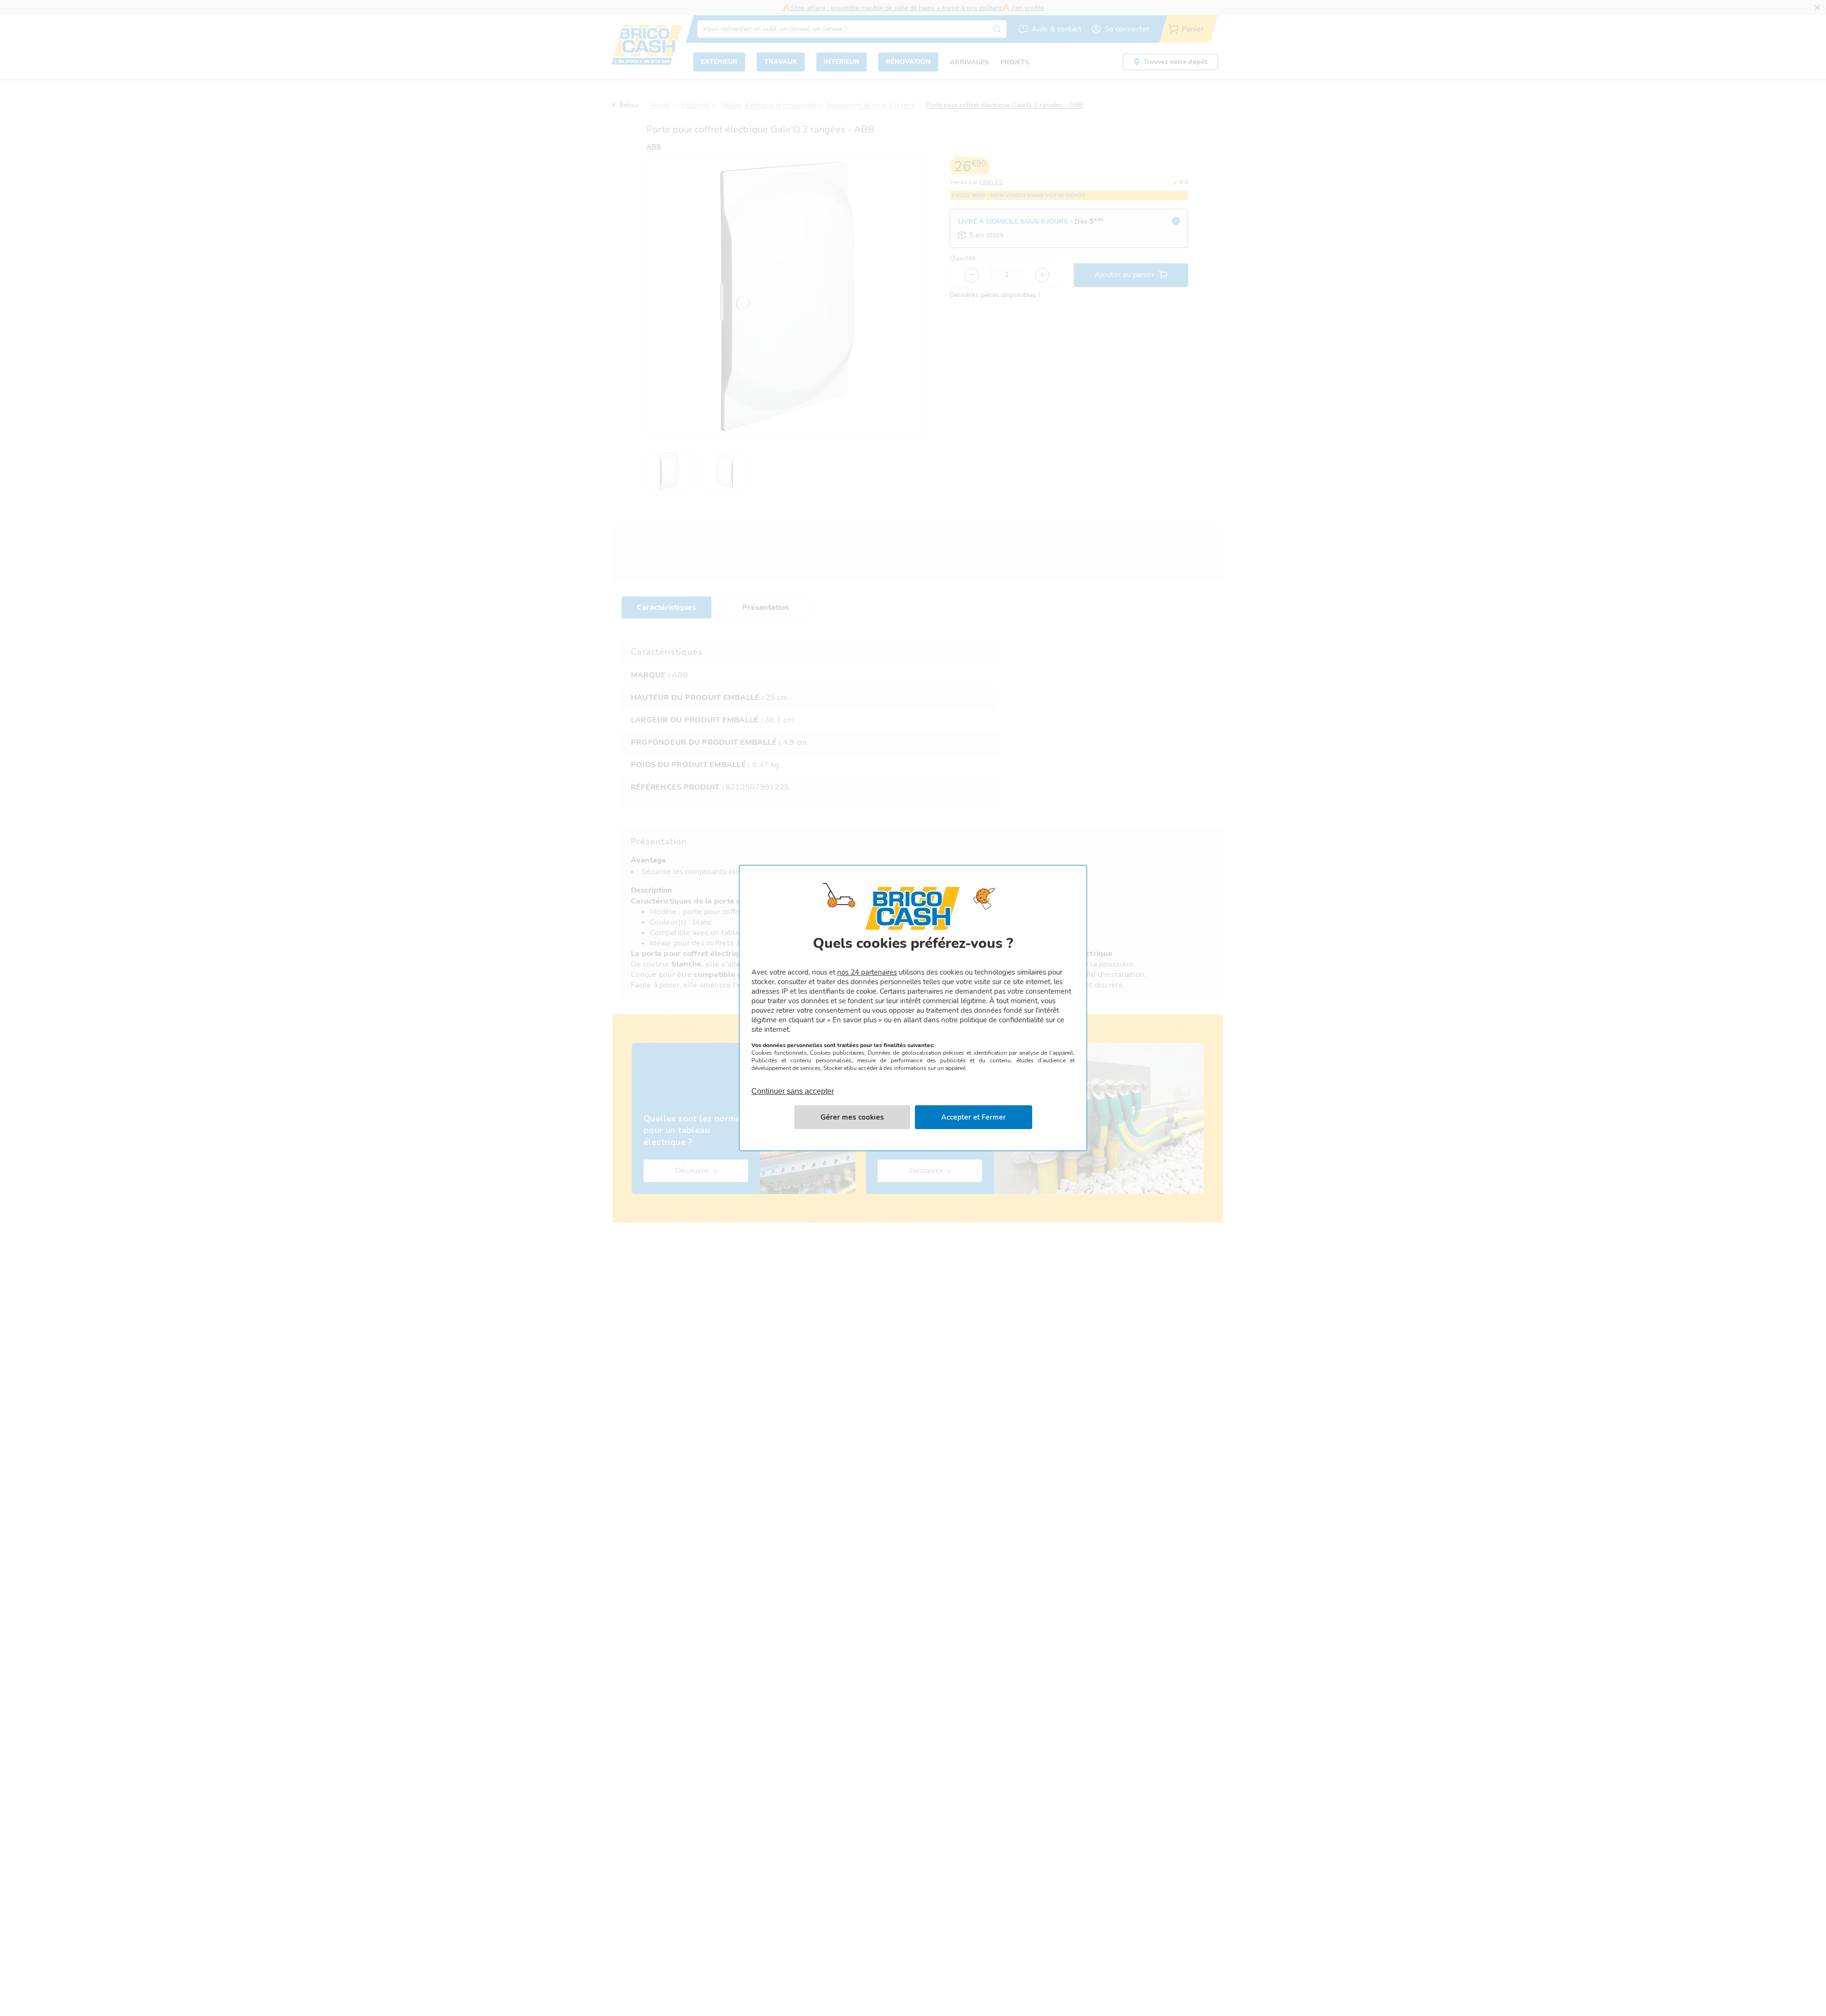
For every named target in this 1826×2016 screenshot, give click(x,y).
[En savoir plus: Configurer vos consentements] (852, 1117)
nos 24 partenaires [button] (867, 972)
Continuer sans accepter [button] (793, 1086)
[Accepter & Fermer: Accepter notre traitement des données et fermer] (974, 1117)
